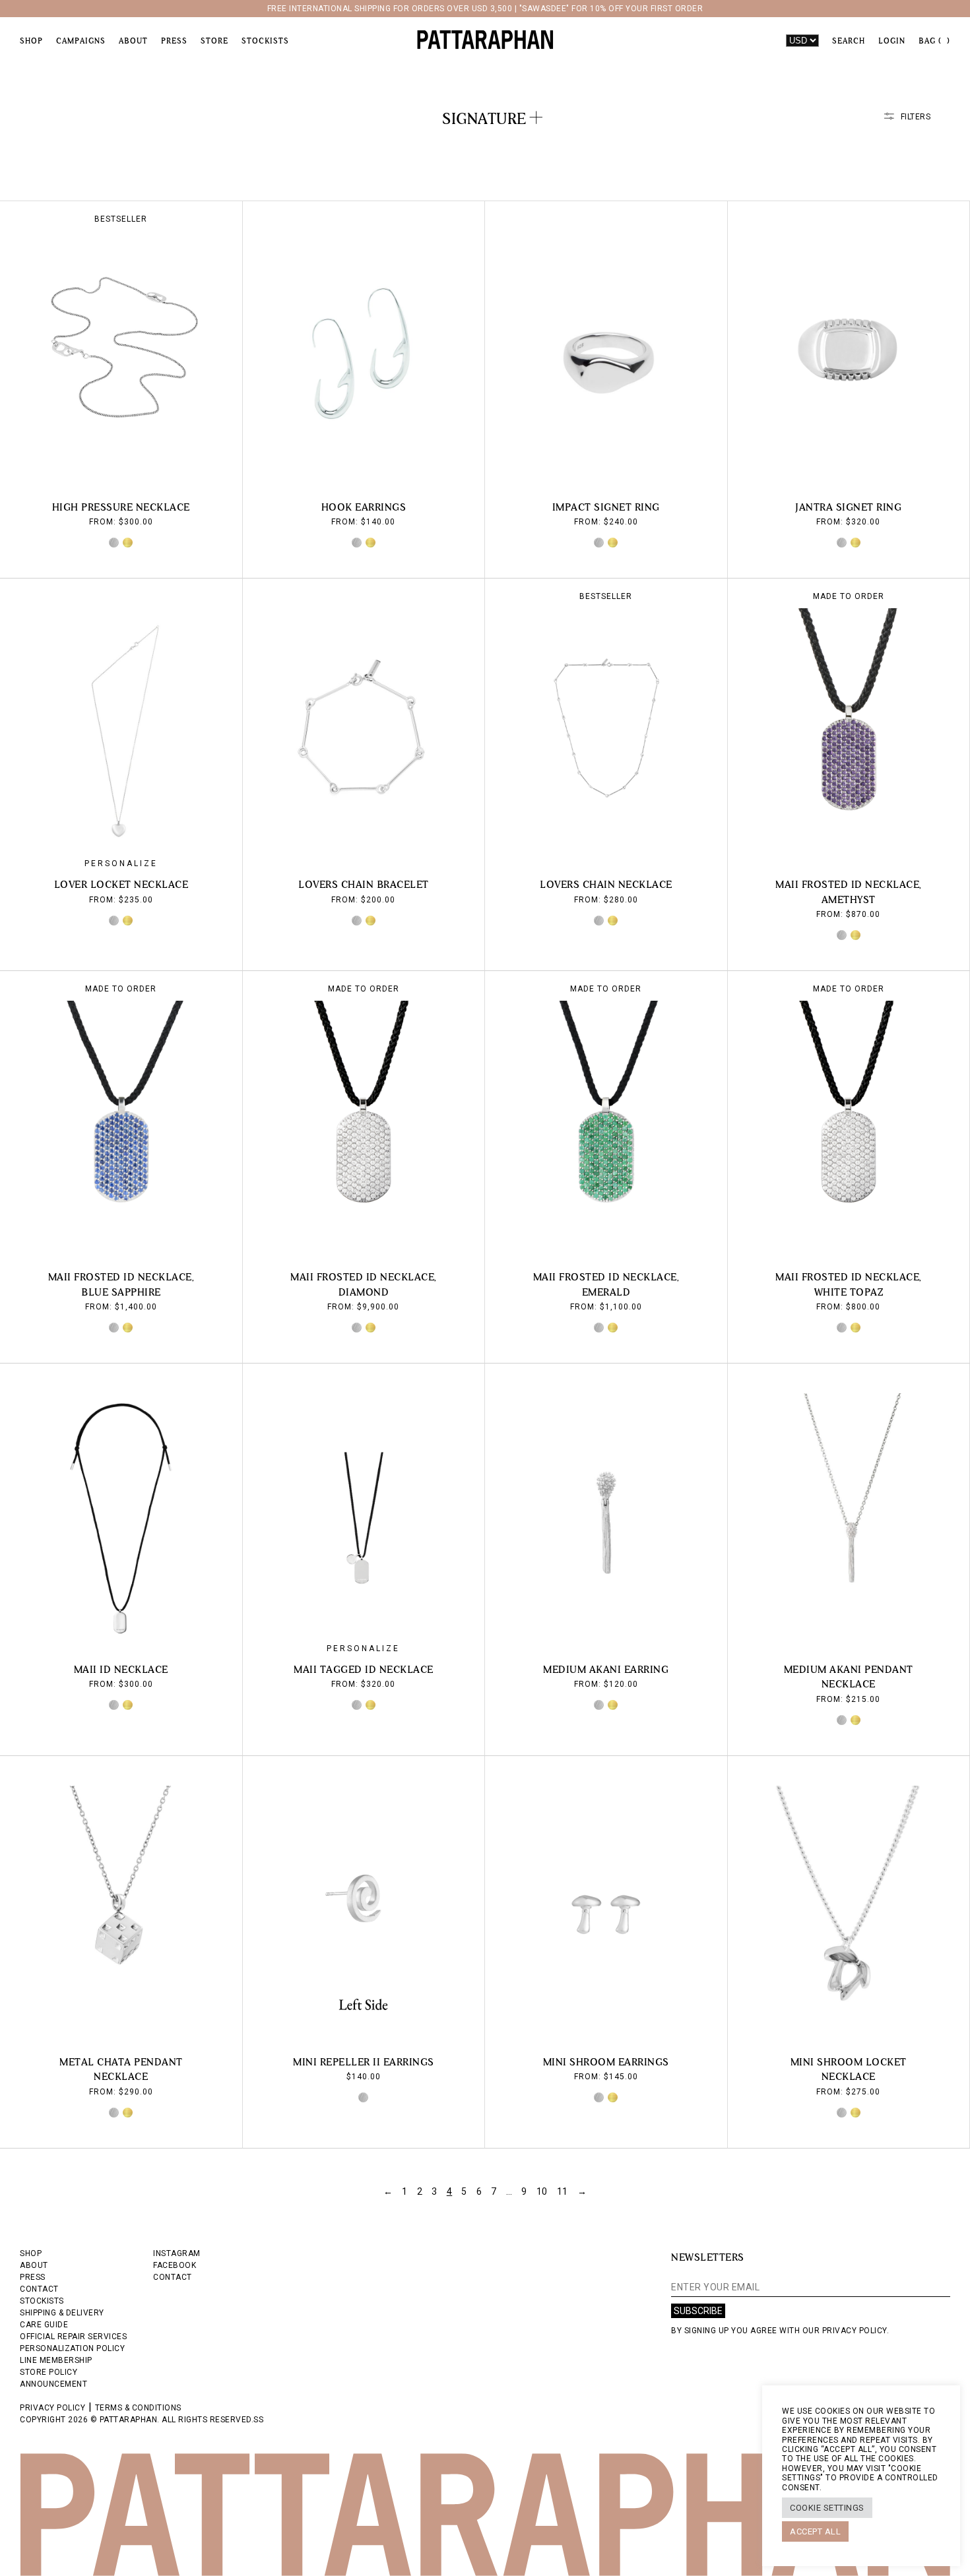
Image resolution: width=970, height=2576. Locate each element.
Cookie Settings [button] (827, 2508)
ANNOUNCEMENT (53, 2384)
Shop (31, 41)
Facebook (175, 2265)
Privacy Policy (52, 2408)
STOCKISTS (42, 2301)
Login (892, 41)
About (133, 41)
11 (563, 2191)
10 (542, 2191)
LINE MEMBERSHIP (56, 2360)
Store (214, 41)
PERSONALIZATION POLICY (72, 2348)
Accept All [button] (815, 2531)
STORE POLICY (48, 2372)
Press (174, 41)
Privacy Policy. (856, 2331)
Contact (173, 2277)
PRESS (33, 2277)
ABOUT (34, 2265)
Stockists (265, 41)
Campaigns (81, 41)
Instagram (177, 2253)
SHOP (31, 2253)
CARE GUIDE (44, 2325)
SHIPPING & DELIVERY (62, 2313)
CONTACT (39, 2289)
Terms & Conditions (138, 2408)
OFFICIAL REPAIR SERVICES (73, 2337)
